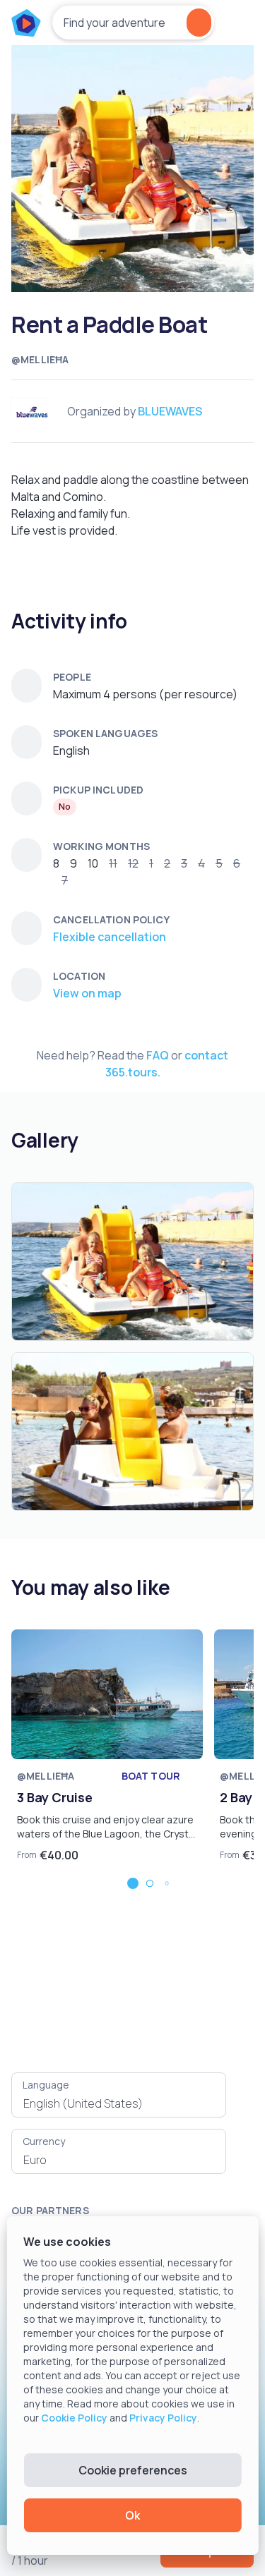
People (72, 677)
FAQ (158, 1055)
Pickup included (98, 790)
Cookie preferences (133, 2470)
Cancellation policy (111, 919)
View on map (87, 993)
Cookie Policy (74, 2418)
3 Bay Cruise (55, 1797)
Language (46, 2085)
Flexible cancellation (110, 937)
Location (79, 976)
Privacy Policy (163, 2418)
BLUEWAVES (170, 411)
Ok (132, 2515)
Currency (44, 2141)
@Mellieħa (40, 359)
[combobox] (119, 2103)
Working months (101, 846)
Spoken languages (105, 733)
